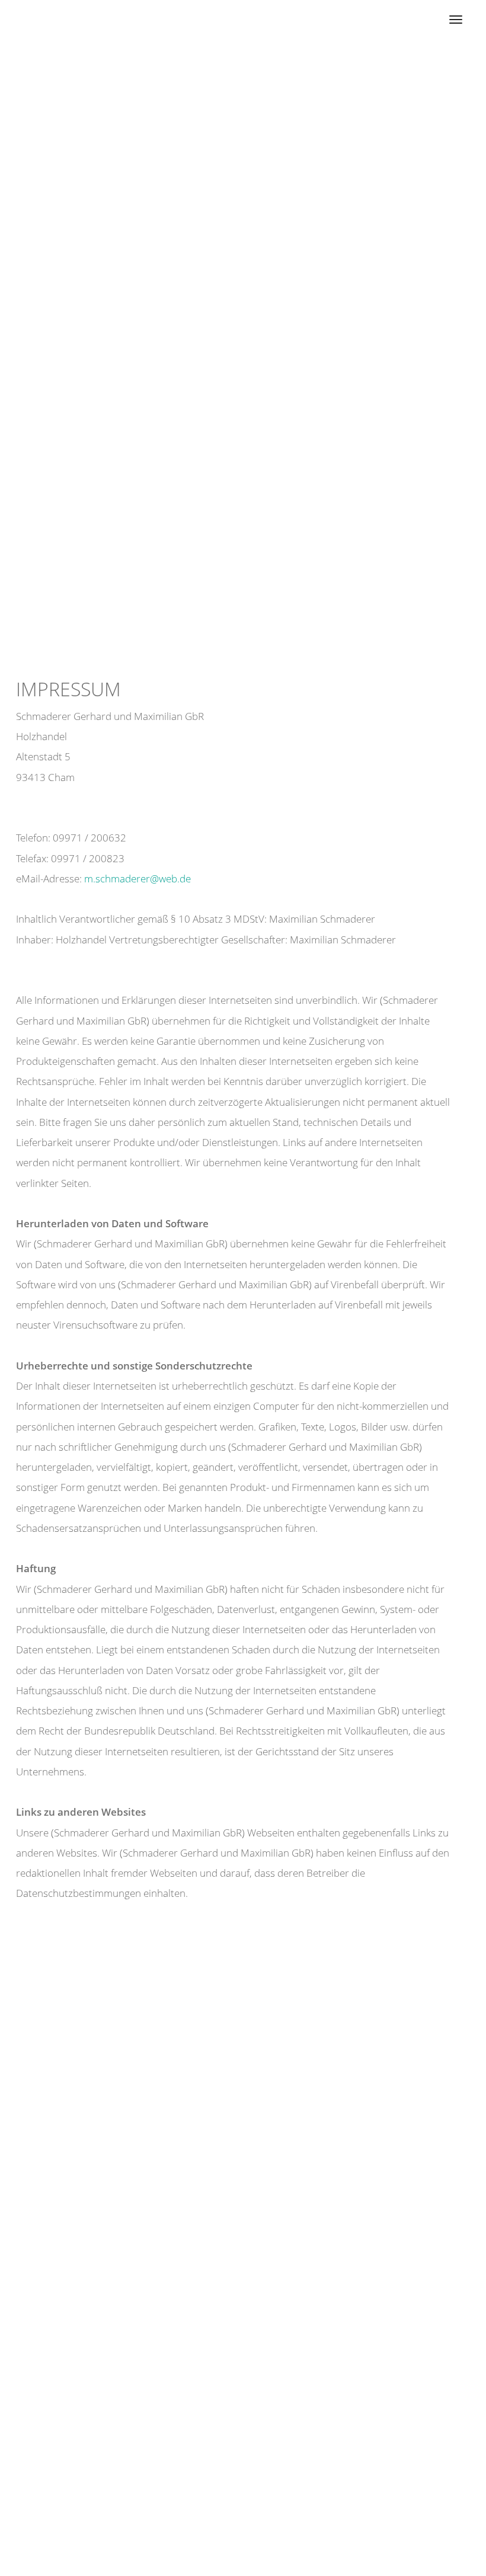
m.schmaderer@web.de (138, 879)
